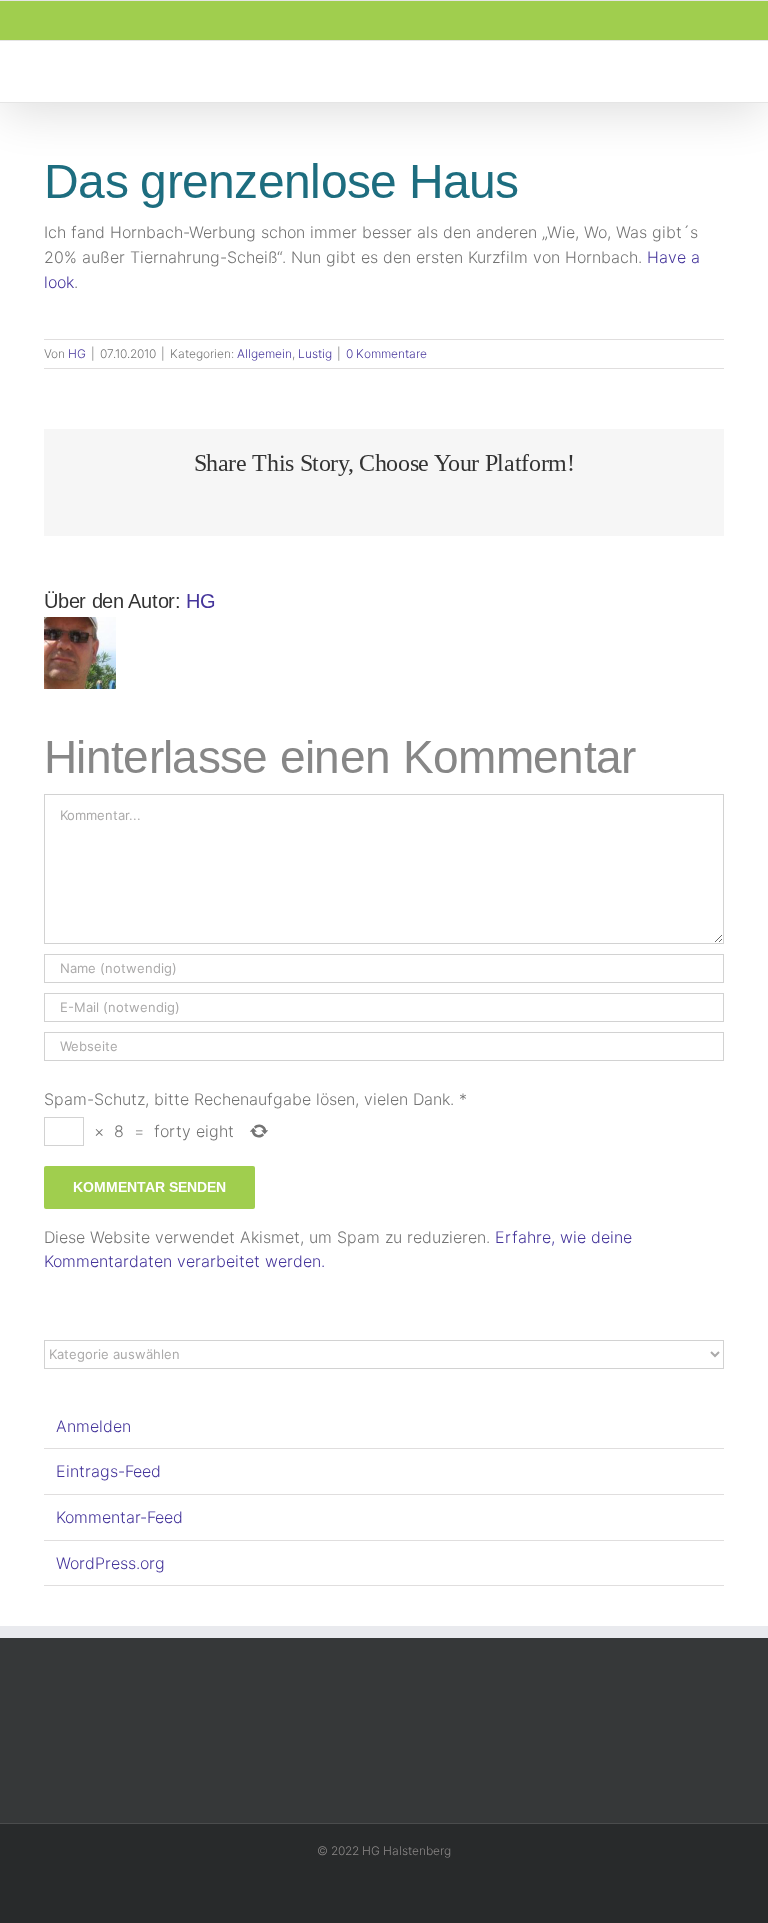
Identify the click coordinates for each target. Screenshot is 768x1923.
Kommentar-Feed (119, 1517)
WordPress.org (110, 1563)
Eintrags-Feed (108, 1471)
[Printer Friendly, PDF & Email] (52, 326)
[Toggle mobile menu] (730, 71)
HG (77, 353)
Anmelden (93, 1426)
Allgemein (264, 353)
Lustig (315, 353)
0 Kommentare (386, 353)
